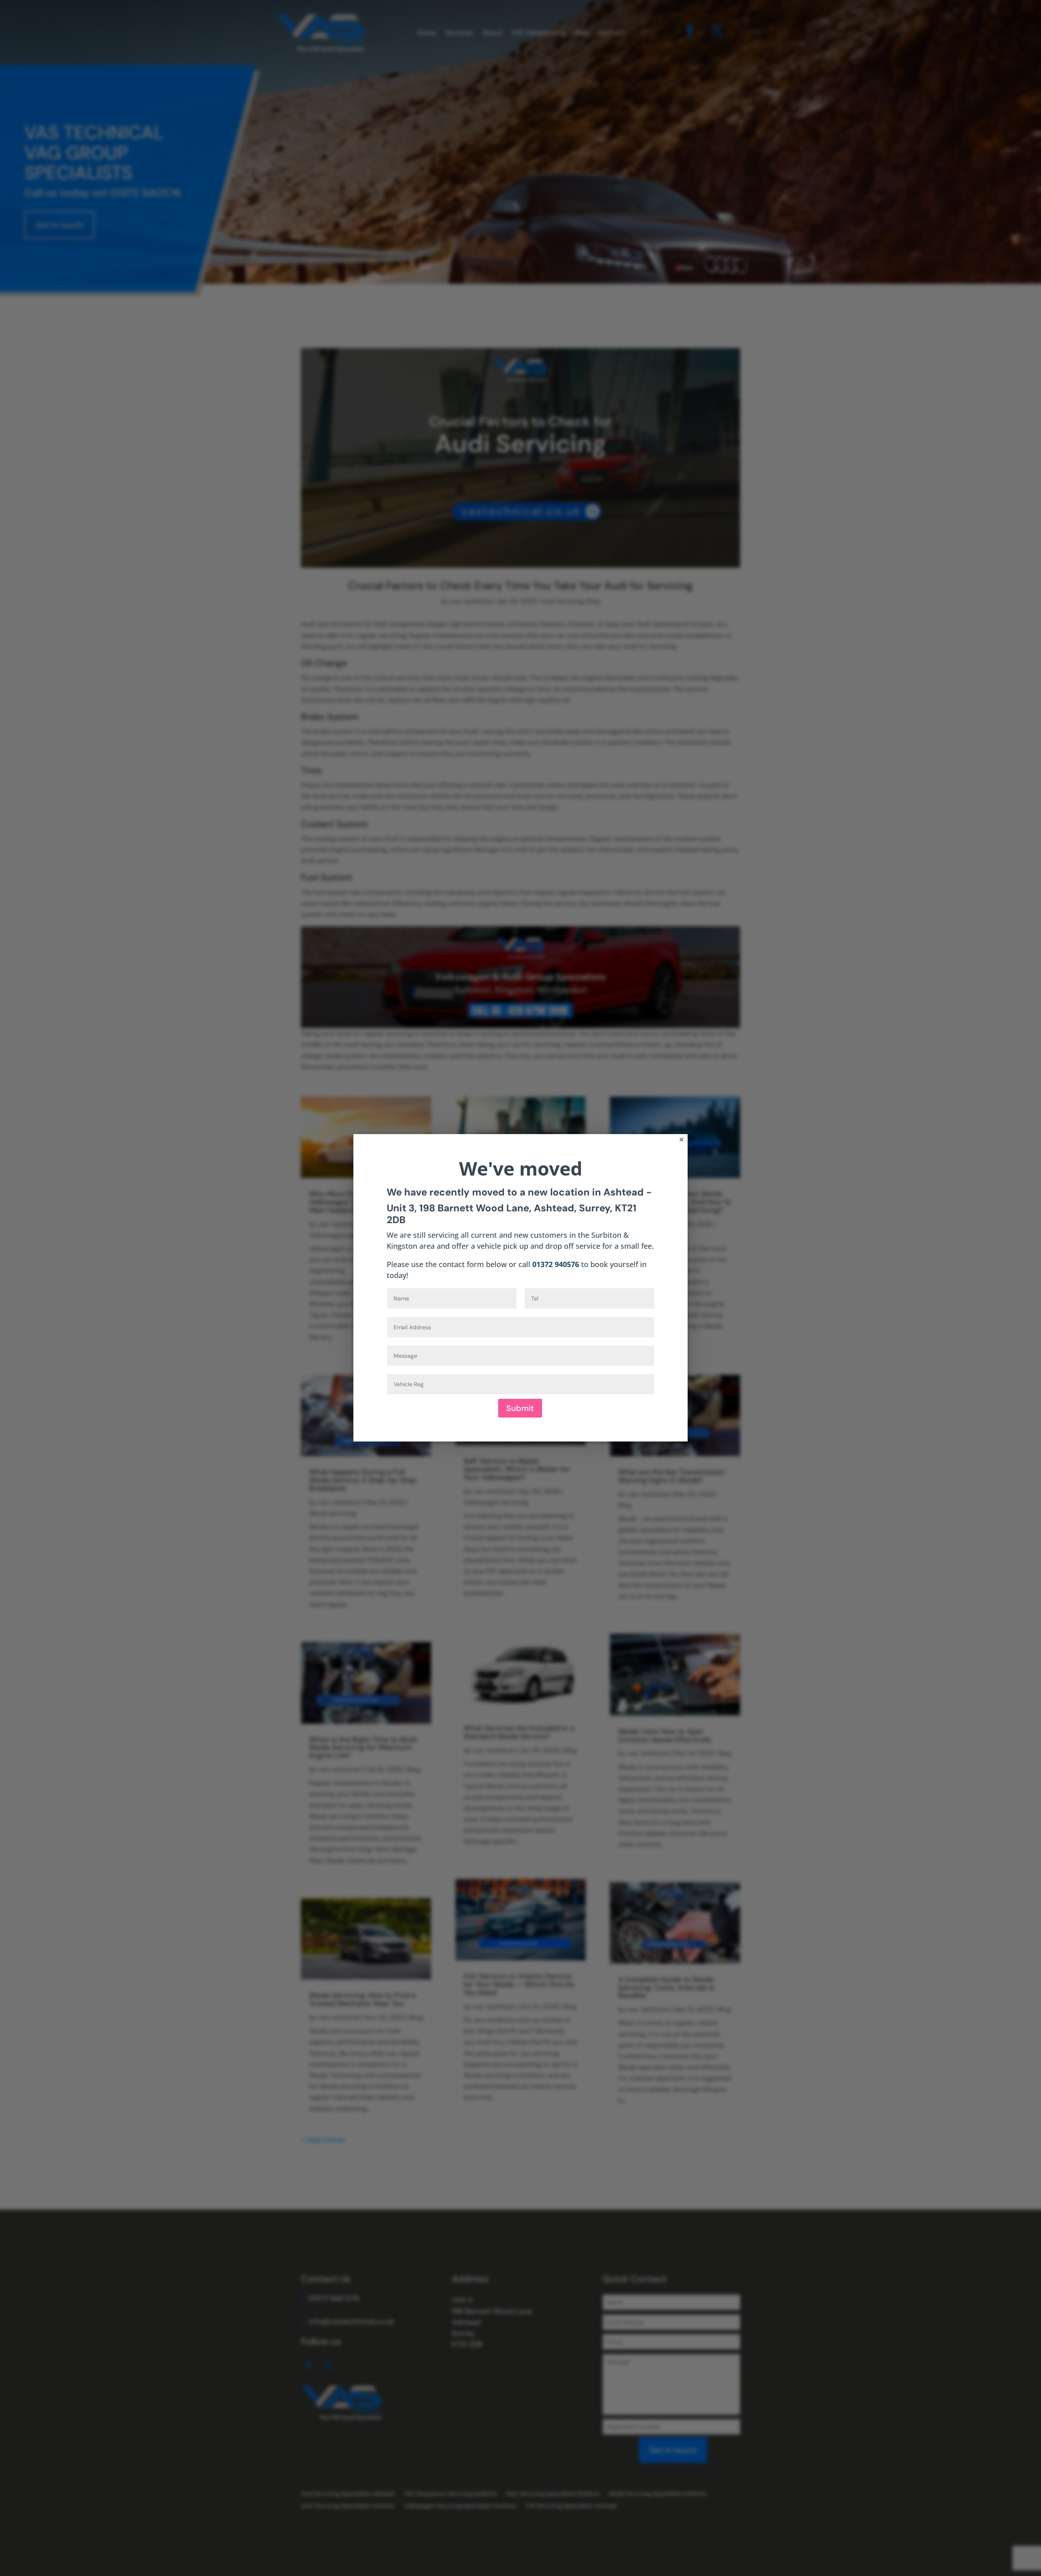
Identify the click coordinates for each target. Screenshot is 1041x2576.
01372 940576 (556, 1264)
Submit (520, 1408)
